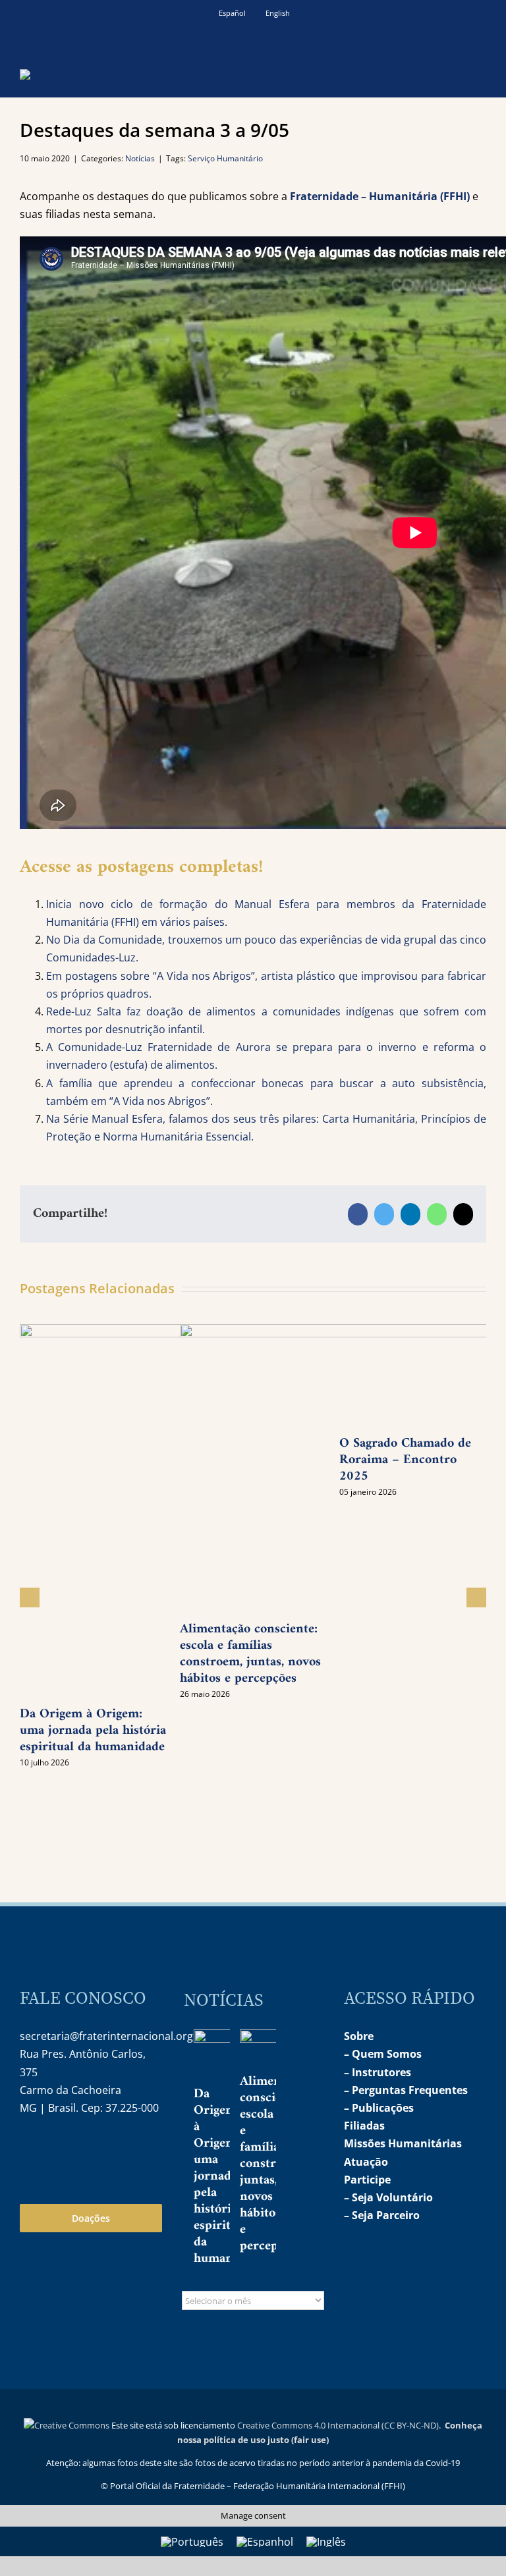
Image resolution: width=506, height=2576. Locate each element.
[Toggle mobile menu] (481, 73)
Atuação (366, 2162)
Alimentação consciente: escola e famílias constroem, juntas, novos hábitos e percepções (275, 2164)
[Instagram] (29, 2150)
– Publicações (379, 2108)
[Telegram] (86, 2150)
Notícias (140, 158)
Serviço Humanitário (225, 158)
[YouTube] (57, 2150)
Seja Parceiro (386, 2215)
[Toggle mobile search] (457, 73)
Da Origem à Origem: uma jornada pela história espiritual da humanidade (93, 1731)
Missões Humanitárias (403, 2143)
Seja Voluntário (392, 2197)
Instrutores (381, 2072)
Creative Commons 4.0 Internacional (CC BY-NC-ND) (338, 2425)
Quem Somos (387, 2054)
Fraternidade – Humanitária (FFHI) (380, 196)
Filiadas (364, 2126)
